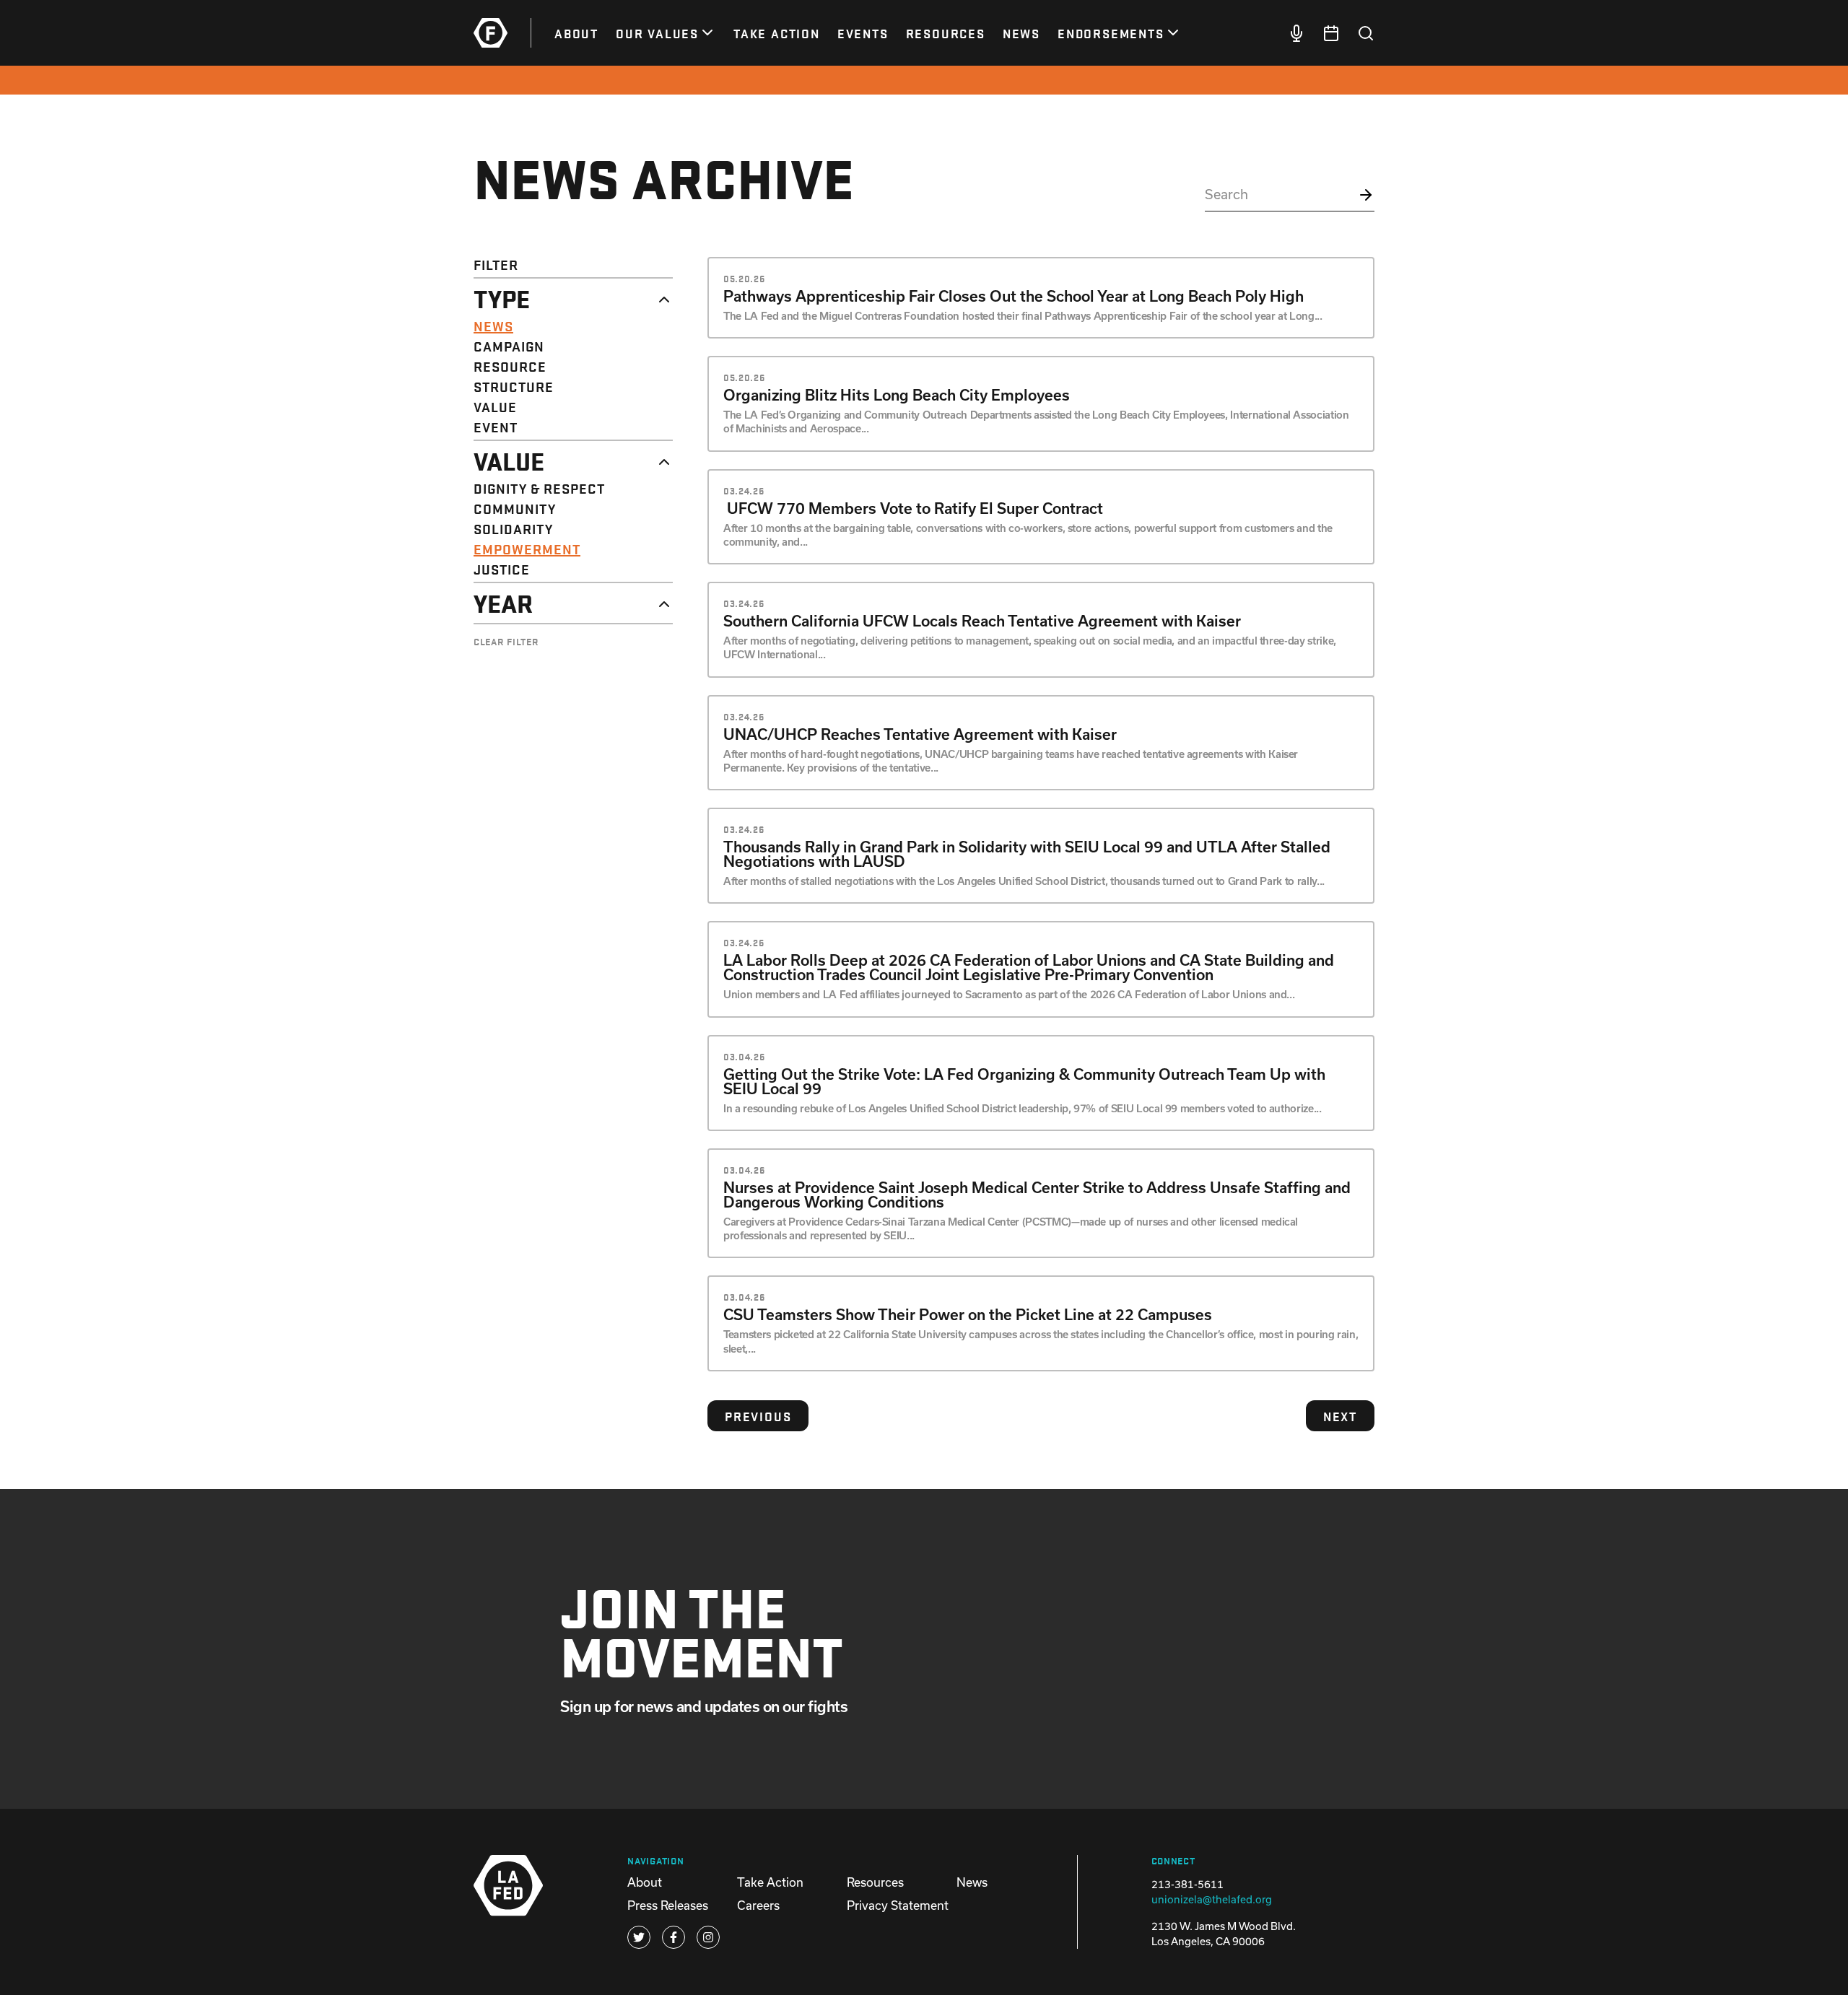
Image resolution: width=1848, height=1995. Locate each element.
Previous (758, 1416)
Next (1340, 1416)
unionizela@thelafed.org (1212, 1899)
